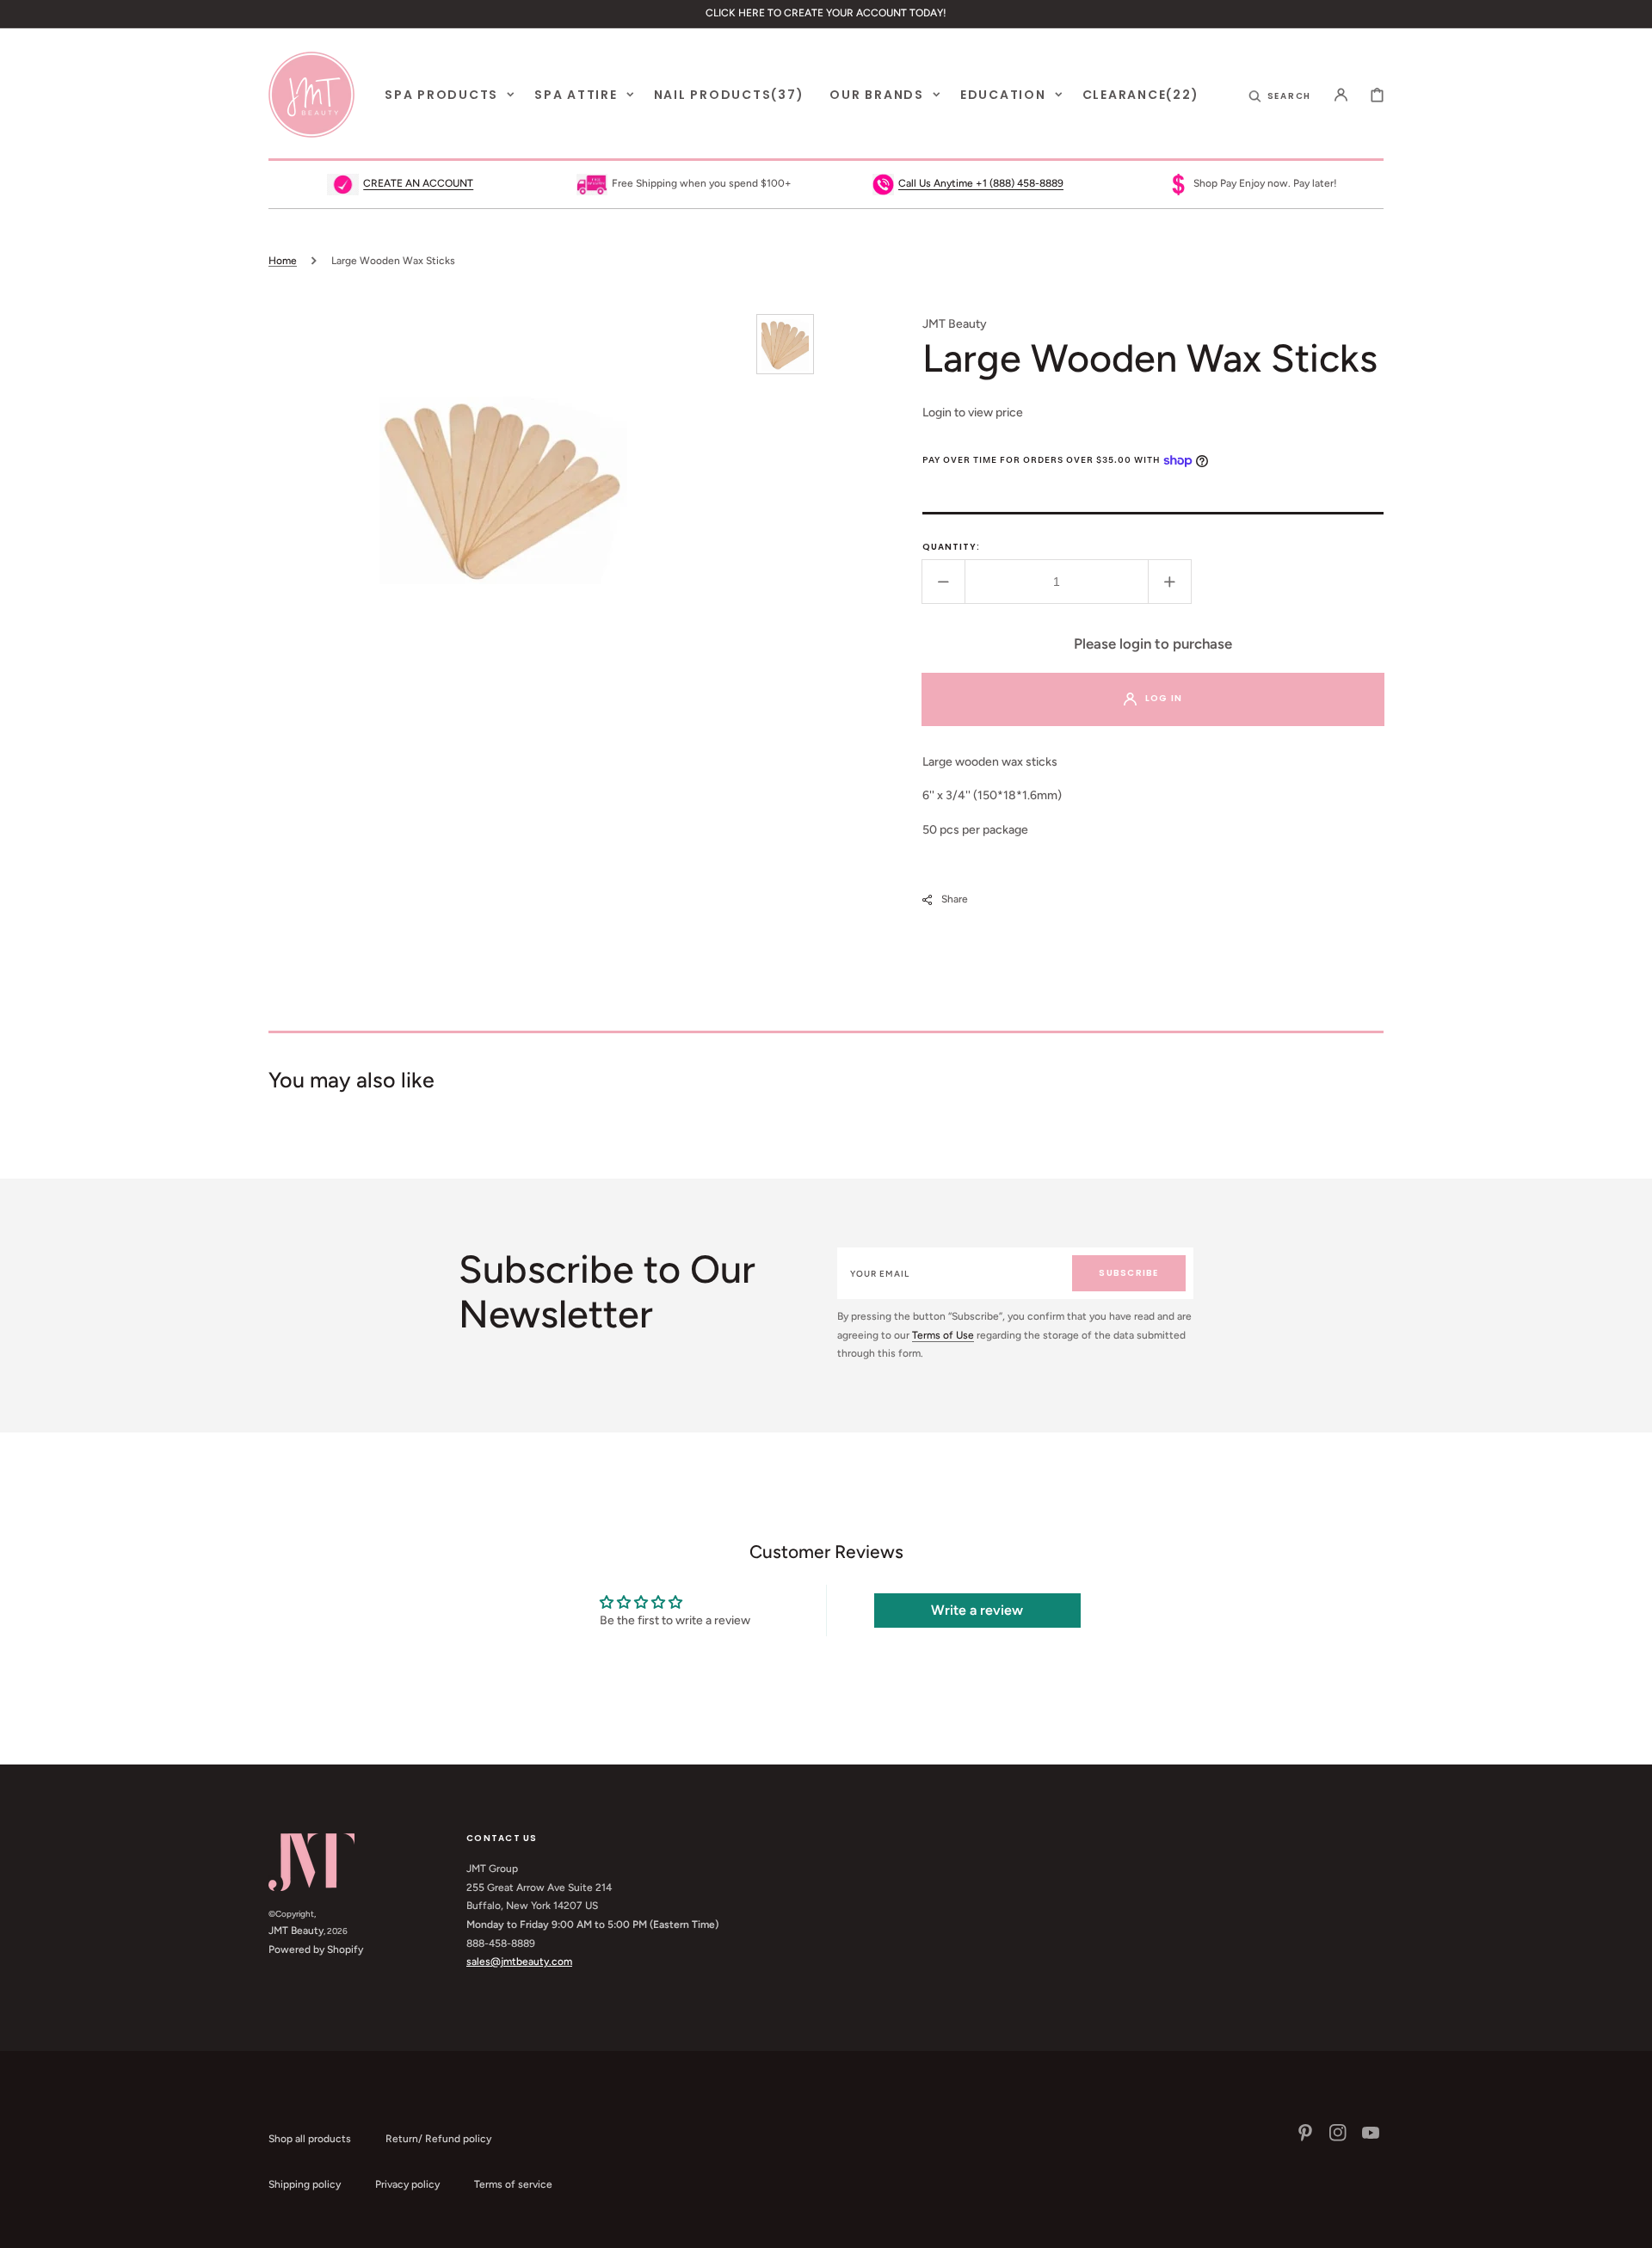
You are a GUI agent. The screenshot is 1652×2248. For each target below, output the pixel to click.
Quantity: (951, 547)
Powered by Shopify (316, 1949)
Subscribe (1128, 1273)
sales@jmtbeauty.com (519, 1962)
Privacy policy (407, 2184)
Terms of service (513, 2184)
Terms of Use (943, 1335)
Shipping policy (305, 2184)
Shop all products (310, 2139)
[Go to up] (1630, 2226)
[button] (1280, 95)
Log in (1164, 698)
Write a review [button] (977, 1610)
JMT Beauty (296, 1931)
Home (283, 261)
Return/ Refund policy (438, 2139)
